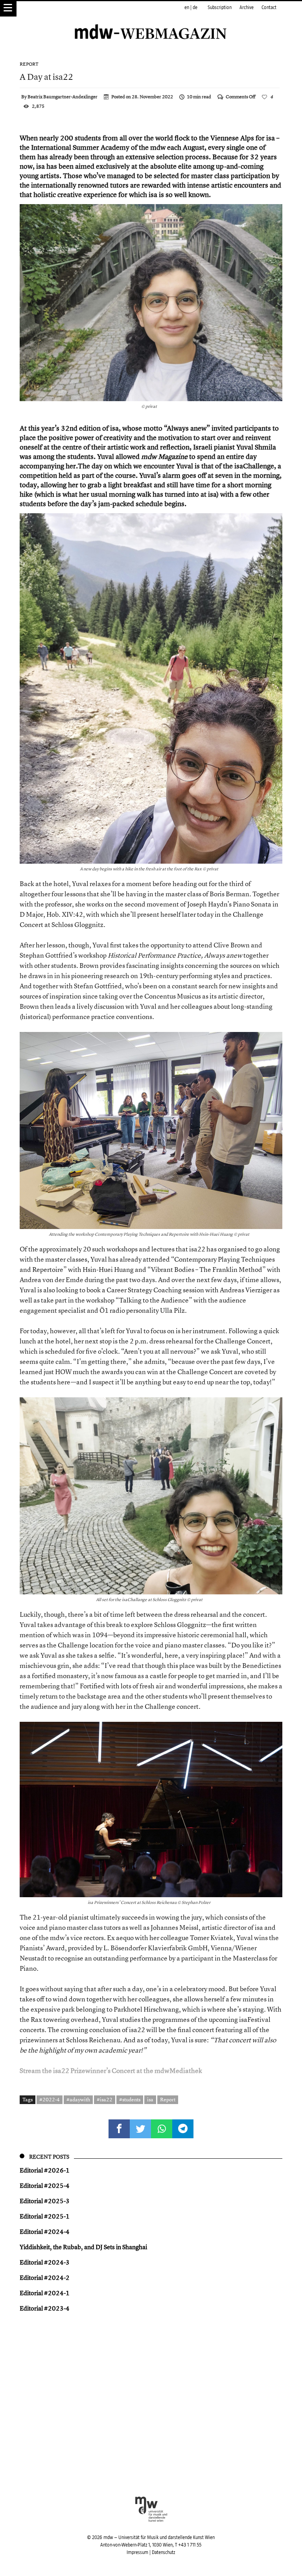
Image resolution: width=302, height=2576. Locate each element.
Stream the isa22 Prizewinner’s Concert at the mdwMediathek (111, 2070)
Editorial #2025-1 (45, 2216)
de (195, 7)
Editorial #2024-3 (45, 2262)
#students (130, 2099)
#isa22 (105, 2099)
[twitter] (140, 2129)
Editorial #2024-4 (45, 2231)
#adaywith (78, 2099)
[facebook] (119, 2129)
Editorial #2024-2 (45, 2277)
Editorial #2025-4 (45, 2185)
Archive (247, 7)
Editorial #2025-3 (45, 2201)
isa (150, 2099)
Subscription (220, 7)
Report (29, 64)
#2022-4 (50, 2099)
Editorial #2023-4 (45, 2308)
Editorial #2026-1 (45, 2170)
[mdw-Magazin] (151, 22)
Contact (269, 7)
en (187, 7)
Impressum (137, 2552)
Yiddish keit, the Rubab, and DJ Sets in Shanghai (83, 2247)
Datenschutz (163, 2552)
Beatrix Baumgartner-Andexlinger (63, 97)
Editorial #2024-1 (45, 2293)
